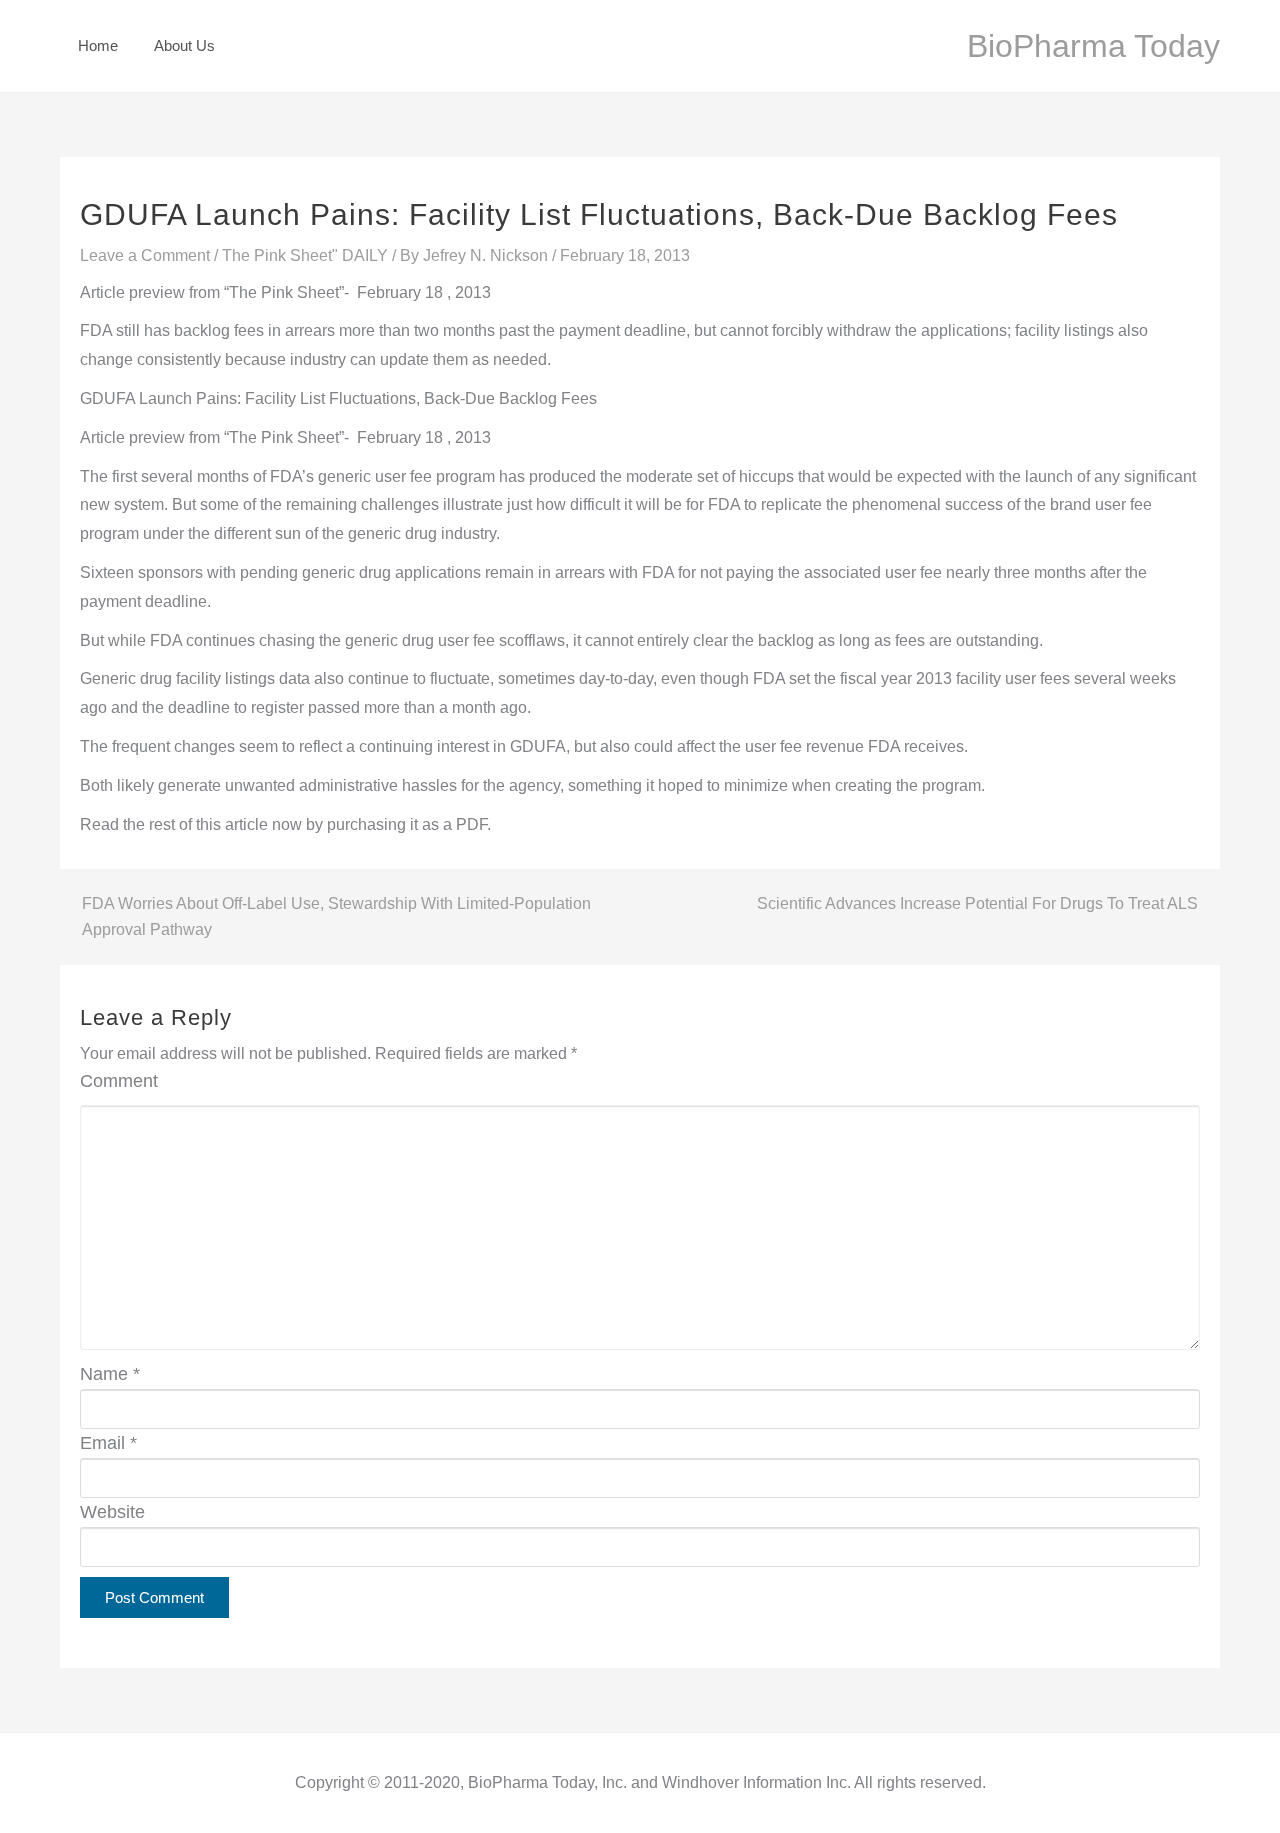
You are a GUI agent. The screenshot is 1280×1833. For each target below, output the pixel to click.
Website (112, 1512)
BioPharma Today (1093, 46)
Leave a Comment (145, 255)
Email (108, 1443)
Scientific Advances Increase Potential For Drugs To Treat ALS (977, 903)
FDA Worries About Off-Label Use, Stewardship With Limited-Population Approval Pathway (336, 916)
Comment (119, 1081)
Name (110, 1374)
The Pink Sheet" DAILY (305, 255)
